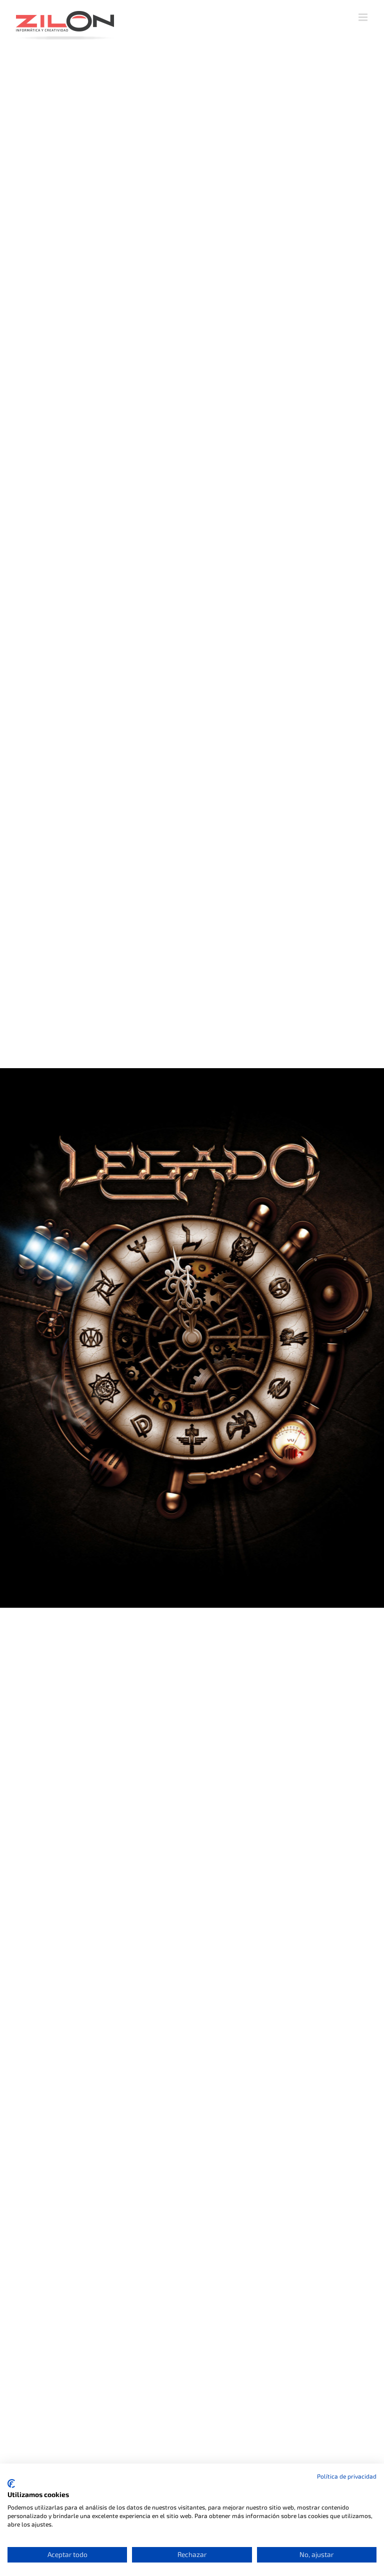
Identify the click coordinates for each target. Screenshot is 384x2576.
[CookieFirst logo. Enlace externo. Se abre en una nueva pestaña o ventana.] (11, 2484)
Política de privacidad (347, 2476)
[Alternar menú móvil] (364, 17)
